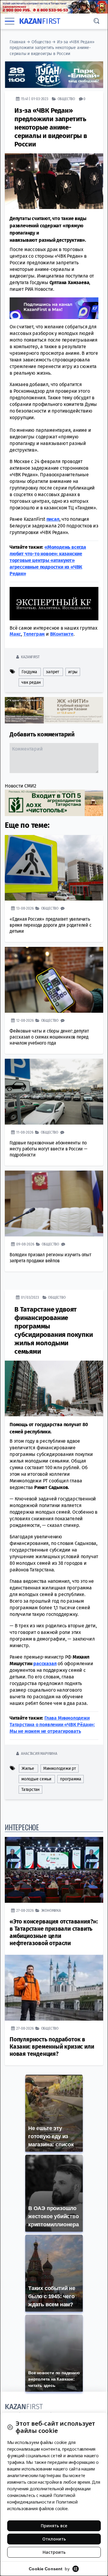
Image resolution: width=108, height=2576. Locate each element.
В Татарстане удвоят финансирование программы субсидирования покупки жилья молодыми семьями (54, 1330)
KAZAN (40, 21)
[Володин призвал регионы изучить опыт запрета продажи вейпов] (54, 1203)
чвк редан (31, 682)
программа (70, 1779)
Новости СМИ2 (21, 786)
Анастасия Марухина (39, 1753)
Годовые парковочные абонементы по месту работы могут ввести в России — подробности (48, 1148)
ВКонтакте (62, 634)
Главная (18, 42)
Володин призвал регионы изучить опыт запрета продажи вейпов (51, 1258)
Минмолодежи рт (60, 1768)
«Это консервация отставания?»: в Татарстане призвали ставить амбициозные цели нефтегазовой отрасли (54, 1932)
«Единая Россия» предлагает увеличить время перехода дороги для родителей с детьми (51, 925)
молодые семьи (36, 1779)
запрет (52, 672)
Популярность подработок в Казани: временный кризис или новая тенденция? (52, 2047)
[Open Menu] (10, 21)
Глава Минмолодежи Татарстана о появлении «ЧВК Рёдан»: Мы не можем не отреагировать (52, 1724)
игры (73, 672)
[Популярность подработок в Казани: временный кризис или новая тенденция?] (54, 1988)
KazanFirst (30, 657)
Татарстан (30, 1789)
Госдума (29, 672)
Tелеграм (34, 634)
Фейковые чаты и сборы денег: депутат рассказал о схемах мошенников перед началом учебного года (49, 1037)
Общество (41, 42)
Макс (15, 634)
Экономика (51, 1910)
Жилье (28, 1768)
